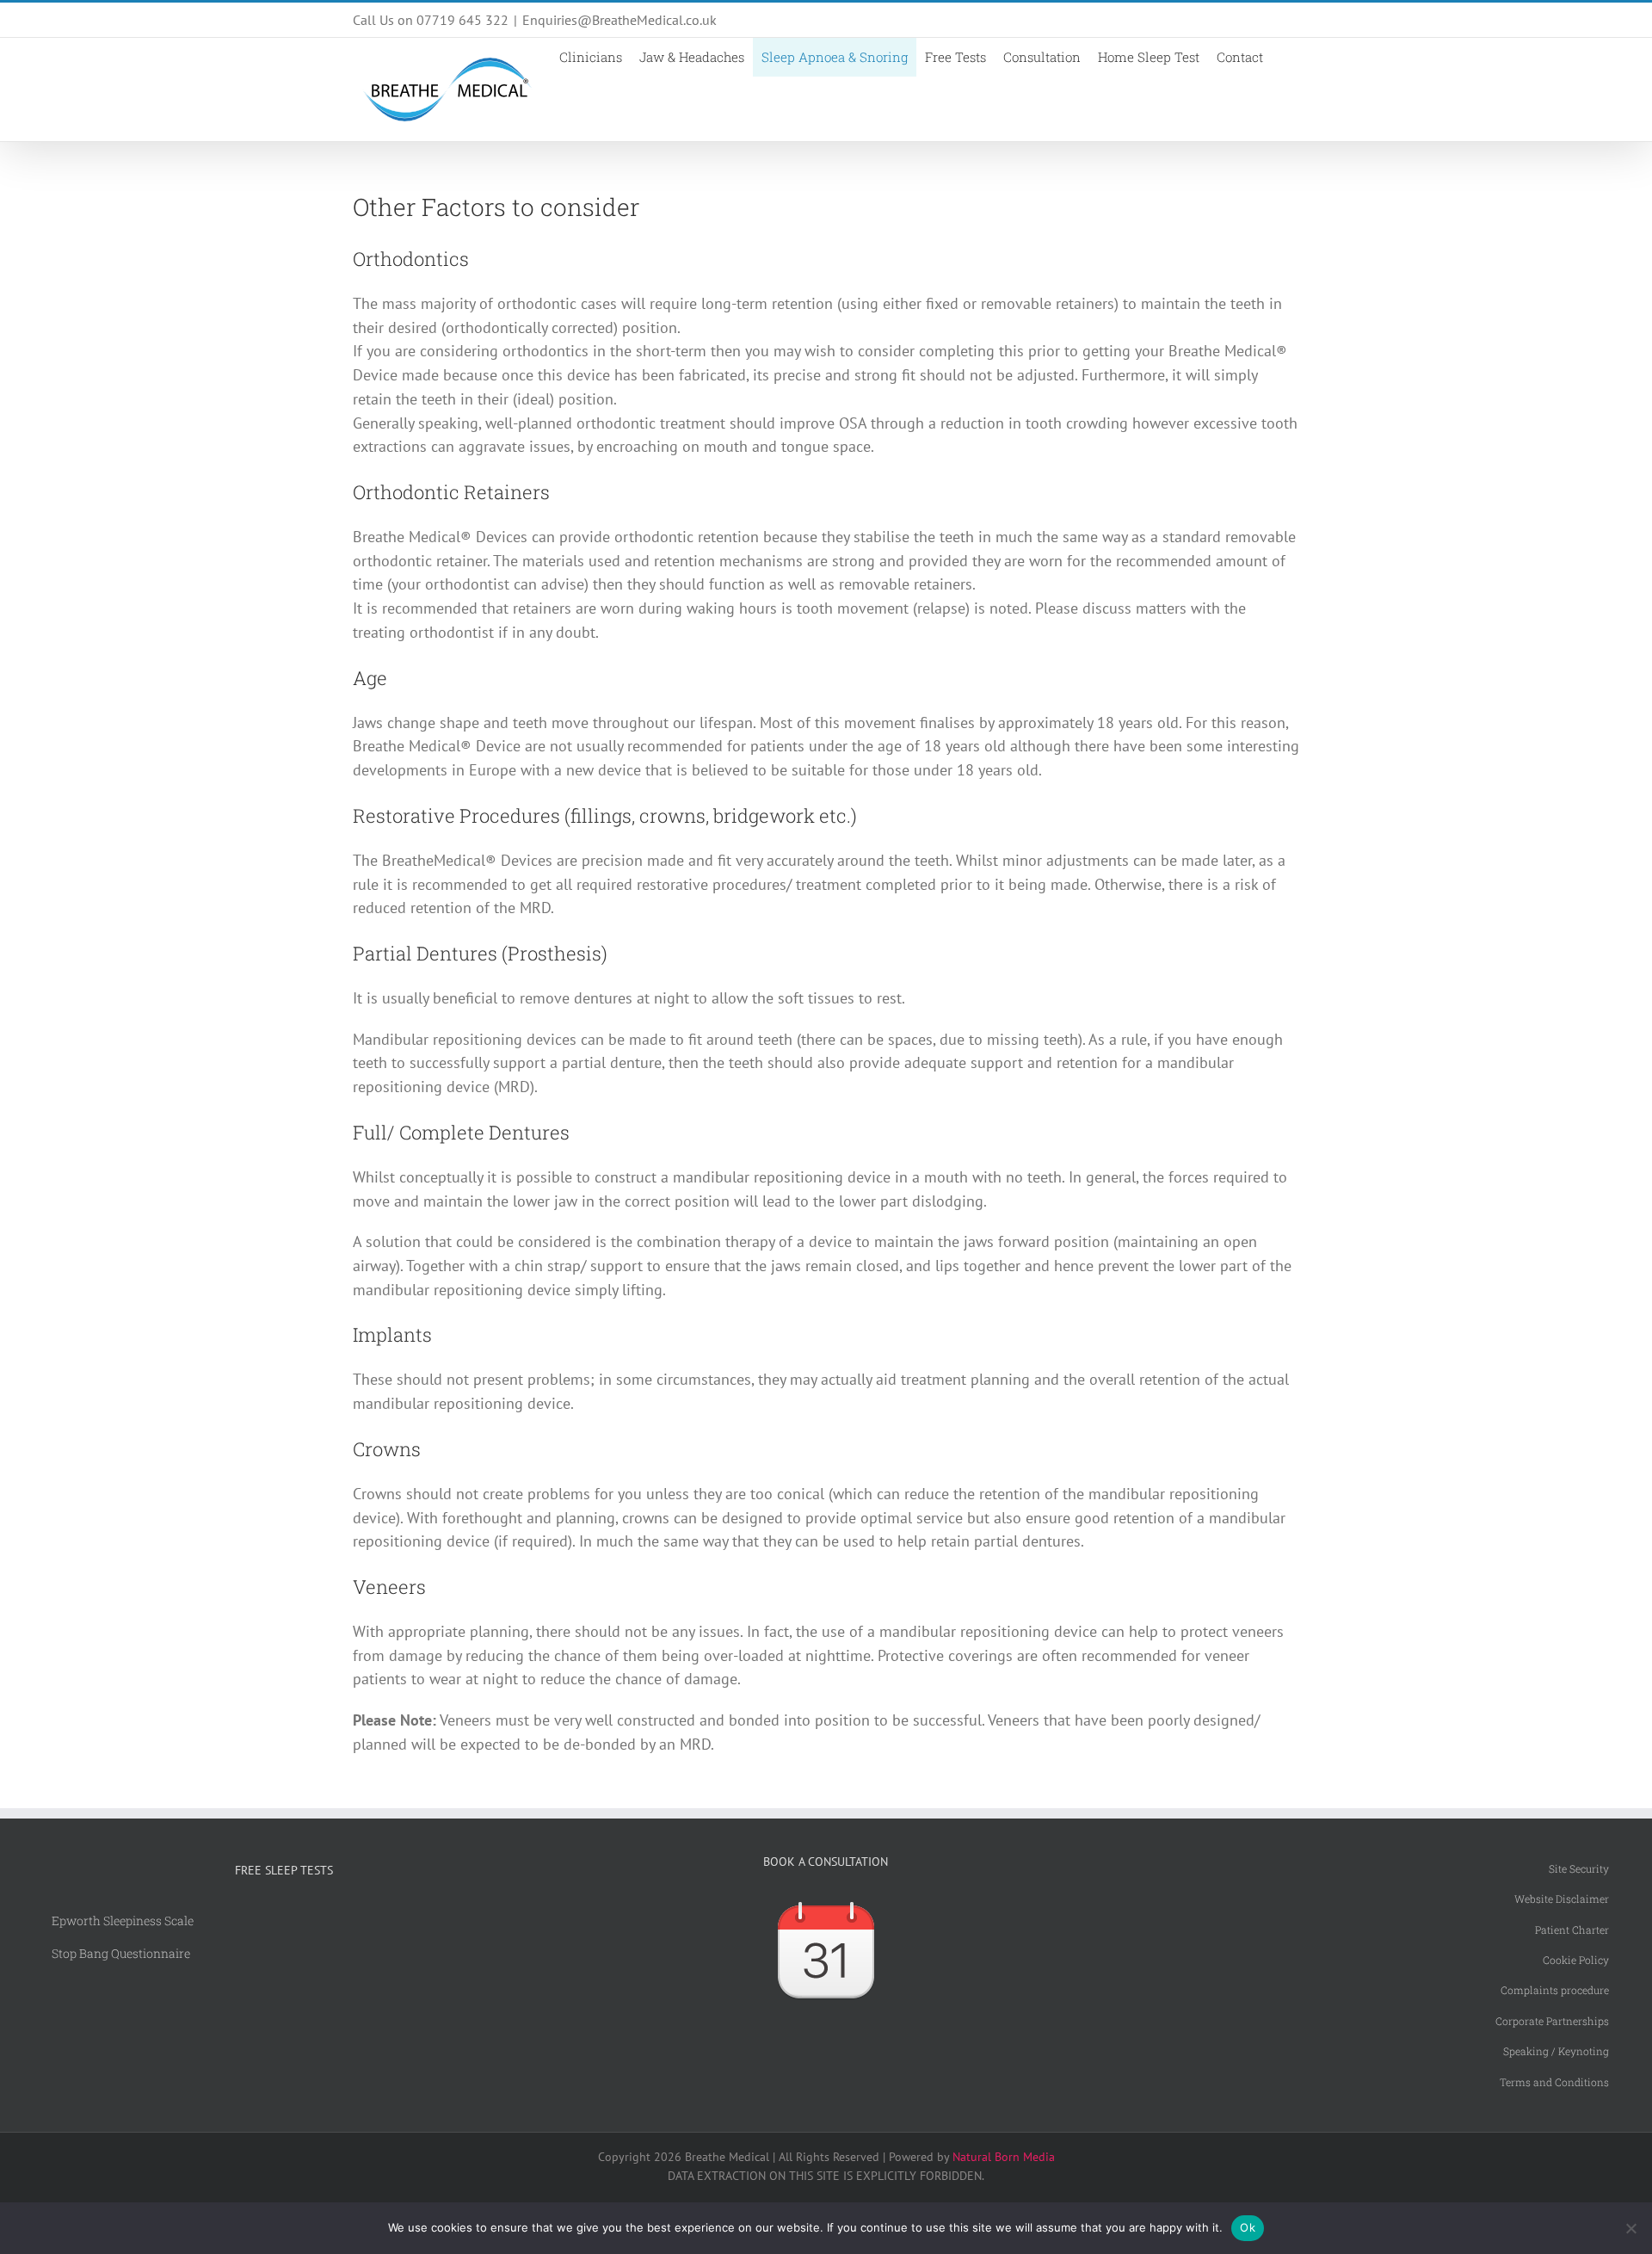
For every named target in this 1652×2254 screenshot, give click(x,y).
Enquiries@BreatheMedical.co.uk (619, 20)
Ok (1248, 2227)
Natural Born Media (1004, 2157)
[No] (1630, 2228)
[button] (1285, 57)
